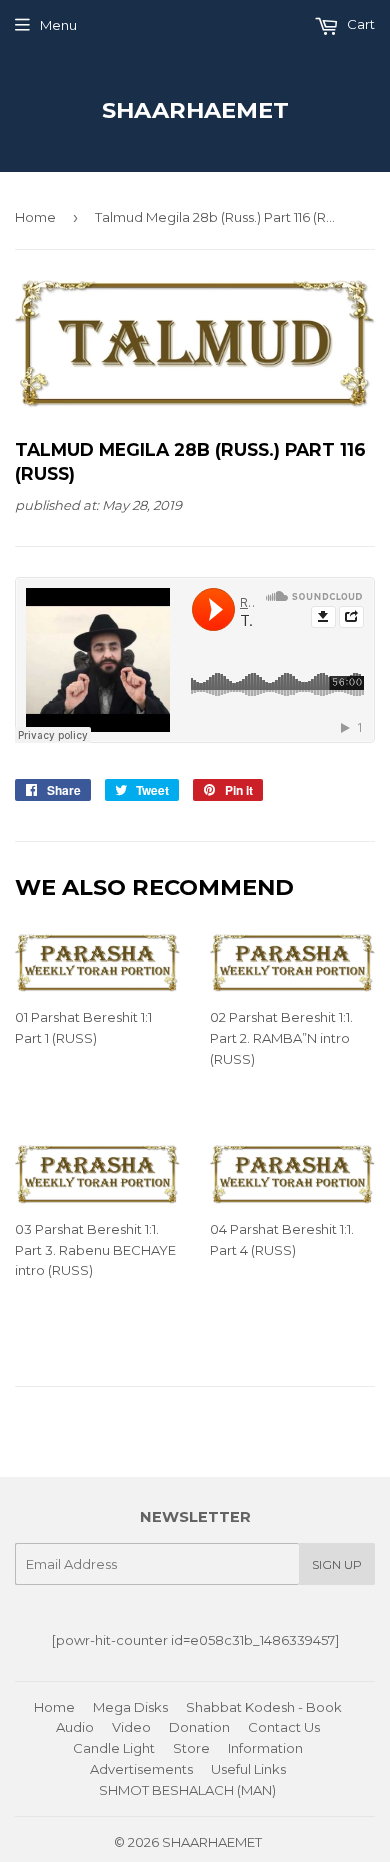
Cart (359, 24)
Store (191, 1748)
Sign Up (337, 1564)
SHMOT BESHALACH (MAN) (187, 1790)
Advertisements (141, 1769)
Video (131, 1727)
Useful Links (248, 1769)
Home (35, 217)
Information (265, 1748)
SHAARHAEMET (195, 110)
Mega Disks (130, 1707)
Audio (75, 1727)
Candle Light (114, 1748)
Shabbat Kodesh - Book (264, 1707)
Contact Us (284, 1727)
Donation (199, 1727)
